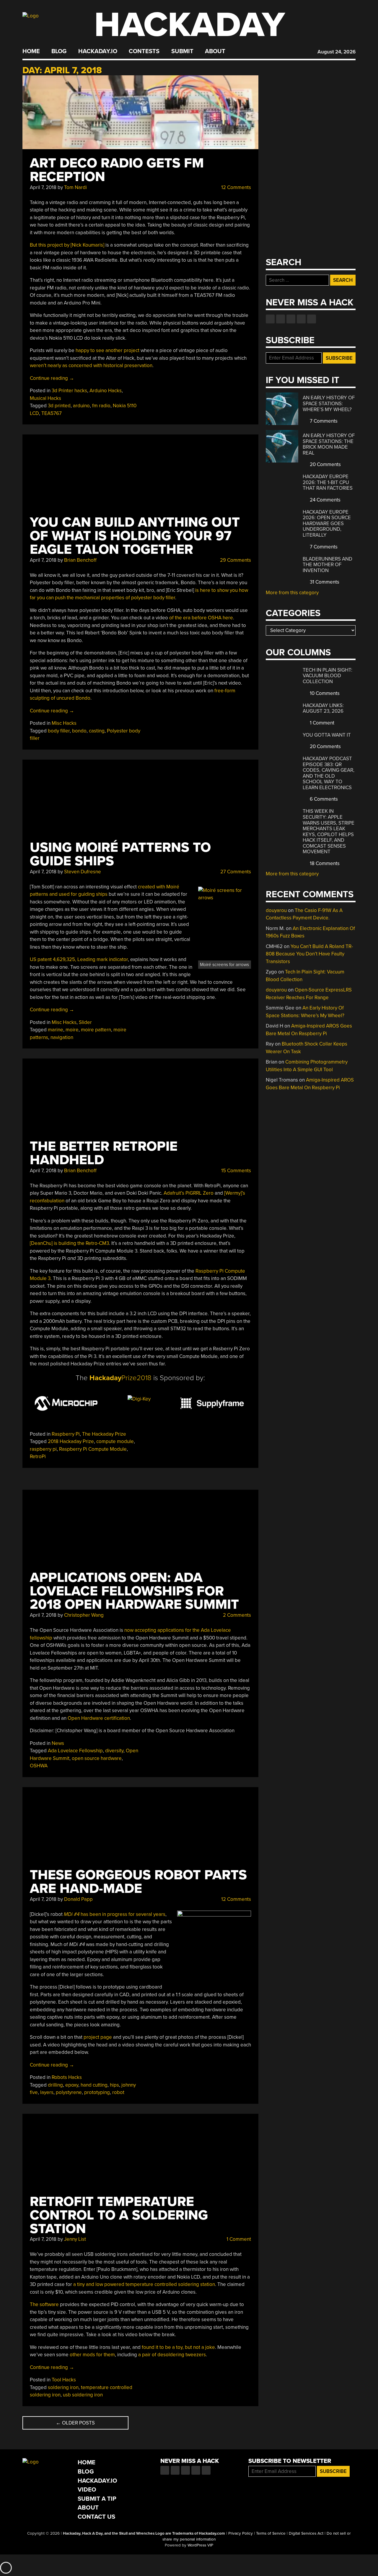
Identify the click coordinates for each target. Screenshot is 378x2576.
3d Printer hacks (69, 391)
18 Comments (324, 863)
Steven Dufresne (83, 872)
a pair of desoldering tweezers (172, 2355)
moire (72, 1030)
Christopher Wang (84, 1615)
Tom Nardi (75, 187)
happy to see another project (107, 350)
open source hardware (97, 1758)
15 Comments (236, 1171)
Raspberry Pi (66, 1434)
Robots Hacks (67, 2077)
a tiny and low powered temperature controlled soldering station (144, 2284)
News (58, 1743)
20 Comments (325, 464)
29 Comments (235, 560)
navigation (62, 1037)
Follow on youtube (291, 319)
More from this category (292, 593)
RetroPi (38, 1456)
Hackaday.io (98, 51)
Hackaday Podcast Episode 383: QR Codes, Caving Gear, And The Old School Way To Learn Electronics (329, 773)
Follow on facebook (270, 319)
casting (97, 731)
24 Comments (325, 500)
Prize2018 (120, 1378)
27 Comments (235, 872)
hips (114, 2085)
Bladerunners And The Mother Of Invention (328, 565)
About (215, 51)
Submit (182, 51)
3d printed (59, 406)
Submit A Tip (97, 2499)
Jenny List (75, 2239)
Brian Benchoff (80, 560)
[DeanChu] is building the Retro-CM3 (69, 1243)
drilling (55, 2085)
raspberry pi (43, 1449)
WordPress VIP (200, 2545)
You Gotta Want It (327, 735)
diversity (114, 1751)
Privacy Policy (241, 2533)
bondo (79, 731)
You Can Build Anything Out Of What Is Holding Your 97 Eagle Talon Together (135, 536)
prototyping (97, 2092)
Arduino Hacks (106, 391)
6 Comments (323, 799)
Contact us (312, 319)
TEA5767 (52, 413)
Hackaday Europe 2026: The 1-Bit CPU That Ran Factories (328, 482)
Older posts (75, 2423)
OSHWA (39, 1766)
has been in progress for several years (115, 1914)
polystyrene (69, 2092)
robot (118, 2092)
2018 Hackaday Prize (71, 1441)
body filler (59, 731)
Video (87, 2490)
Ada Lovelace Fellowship (75, 1751)
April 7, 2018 (43, 187)
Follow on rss (301, 319)
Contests (144, 51)
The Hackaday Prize (104, 1434)
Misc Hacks (64, 723)
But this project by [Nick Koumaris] (67, 245)
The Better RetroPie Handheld (104, 1153)
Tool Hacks (64, 2380)
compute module (115, 1441)
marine (56, 1030)
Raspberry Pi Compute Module (93, 1449)
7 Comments (323, 421)
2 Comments (236, 1615)
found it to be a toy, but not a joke (178, 2347)
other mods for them (92, 2355)
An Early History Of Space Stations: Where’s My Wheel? (329, 403)
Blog (59, 51)
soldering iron (63, 2387)
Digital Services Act (306, 2533)
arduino (81, 406)
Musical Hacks (45, 398)
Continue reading (52, 378)
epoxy (72, 2085)
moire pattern (96, 1030)
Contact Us (96, 2517)
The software (44, 2304)
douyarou (276, 910)
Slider (85, 1022)
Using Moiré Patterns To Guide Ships (120, 854)
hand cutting (94, 2085)
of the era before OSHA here (201, 618)
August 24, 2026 (337, 52)
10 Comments (324, 693)
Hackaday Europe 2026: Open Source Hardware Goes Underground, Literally (327, 523)
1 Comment (238, 2239)
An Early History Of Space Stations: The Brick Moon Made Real (329, 444)
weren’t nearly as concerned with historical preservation (91, 365)
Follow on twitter (281, 319)
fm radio (101, 406)
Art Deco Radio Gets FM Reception (117, 170)
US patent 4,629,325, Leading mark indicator (79, 959)
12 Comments (236, 187)
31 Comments (324, 582)
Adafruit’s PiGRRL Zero (189, 1193)
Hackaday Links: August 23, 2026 (323, 708)
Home (31, 51)
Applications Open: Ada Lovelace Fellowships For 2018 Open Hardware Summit (134, 1591)
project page (98, 2037)
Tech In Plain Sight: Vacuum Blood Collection (328, 676)
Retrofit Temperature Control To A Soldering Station (119, 2215)
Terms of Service (271, 2533)
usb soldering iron (83, 2395)
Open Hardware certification (99, 1718)
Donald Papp (78, 1899)
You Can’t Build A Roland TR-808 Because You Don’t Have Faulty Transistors (309, 954)
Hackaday (190, 25)
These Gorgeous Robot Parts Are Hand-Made (138, 1882)
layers (47, 2092)
